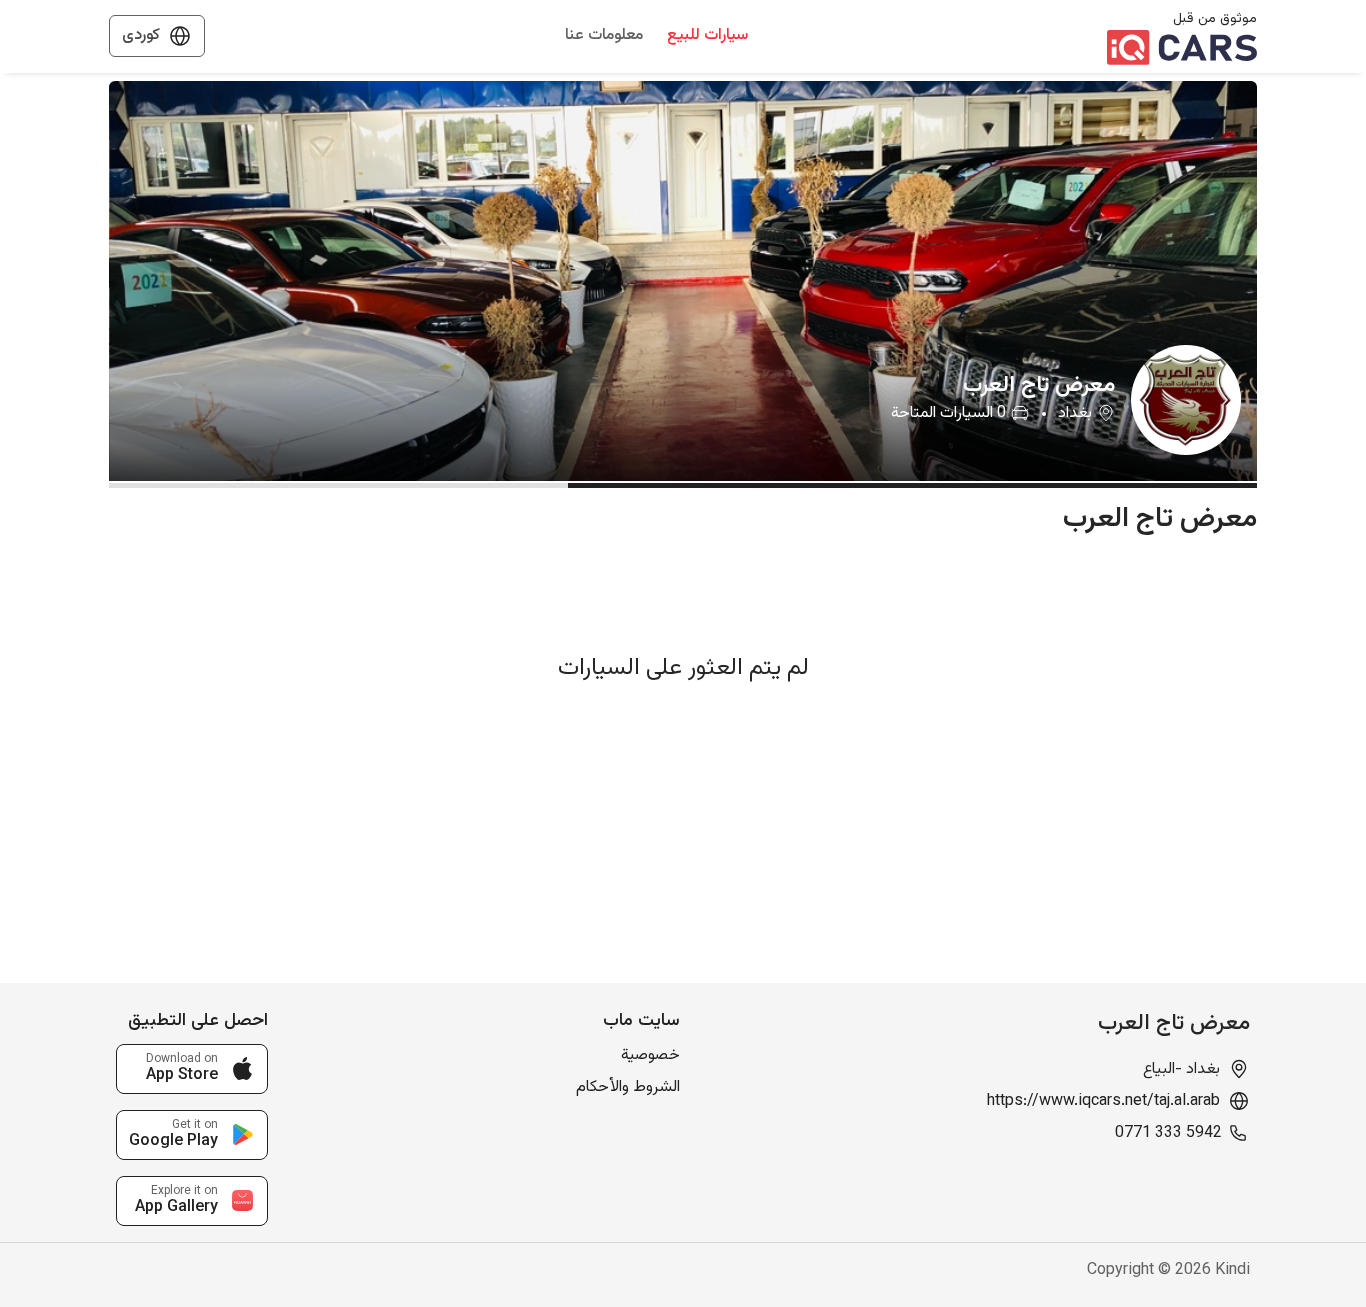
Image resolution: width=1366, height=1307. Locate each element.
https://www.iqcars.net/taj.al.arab (1103, 1102)
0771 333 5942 (1168, 1134)
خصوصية (650, 1055)
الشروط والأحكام (628, 1087)
